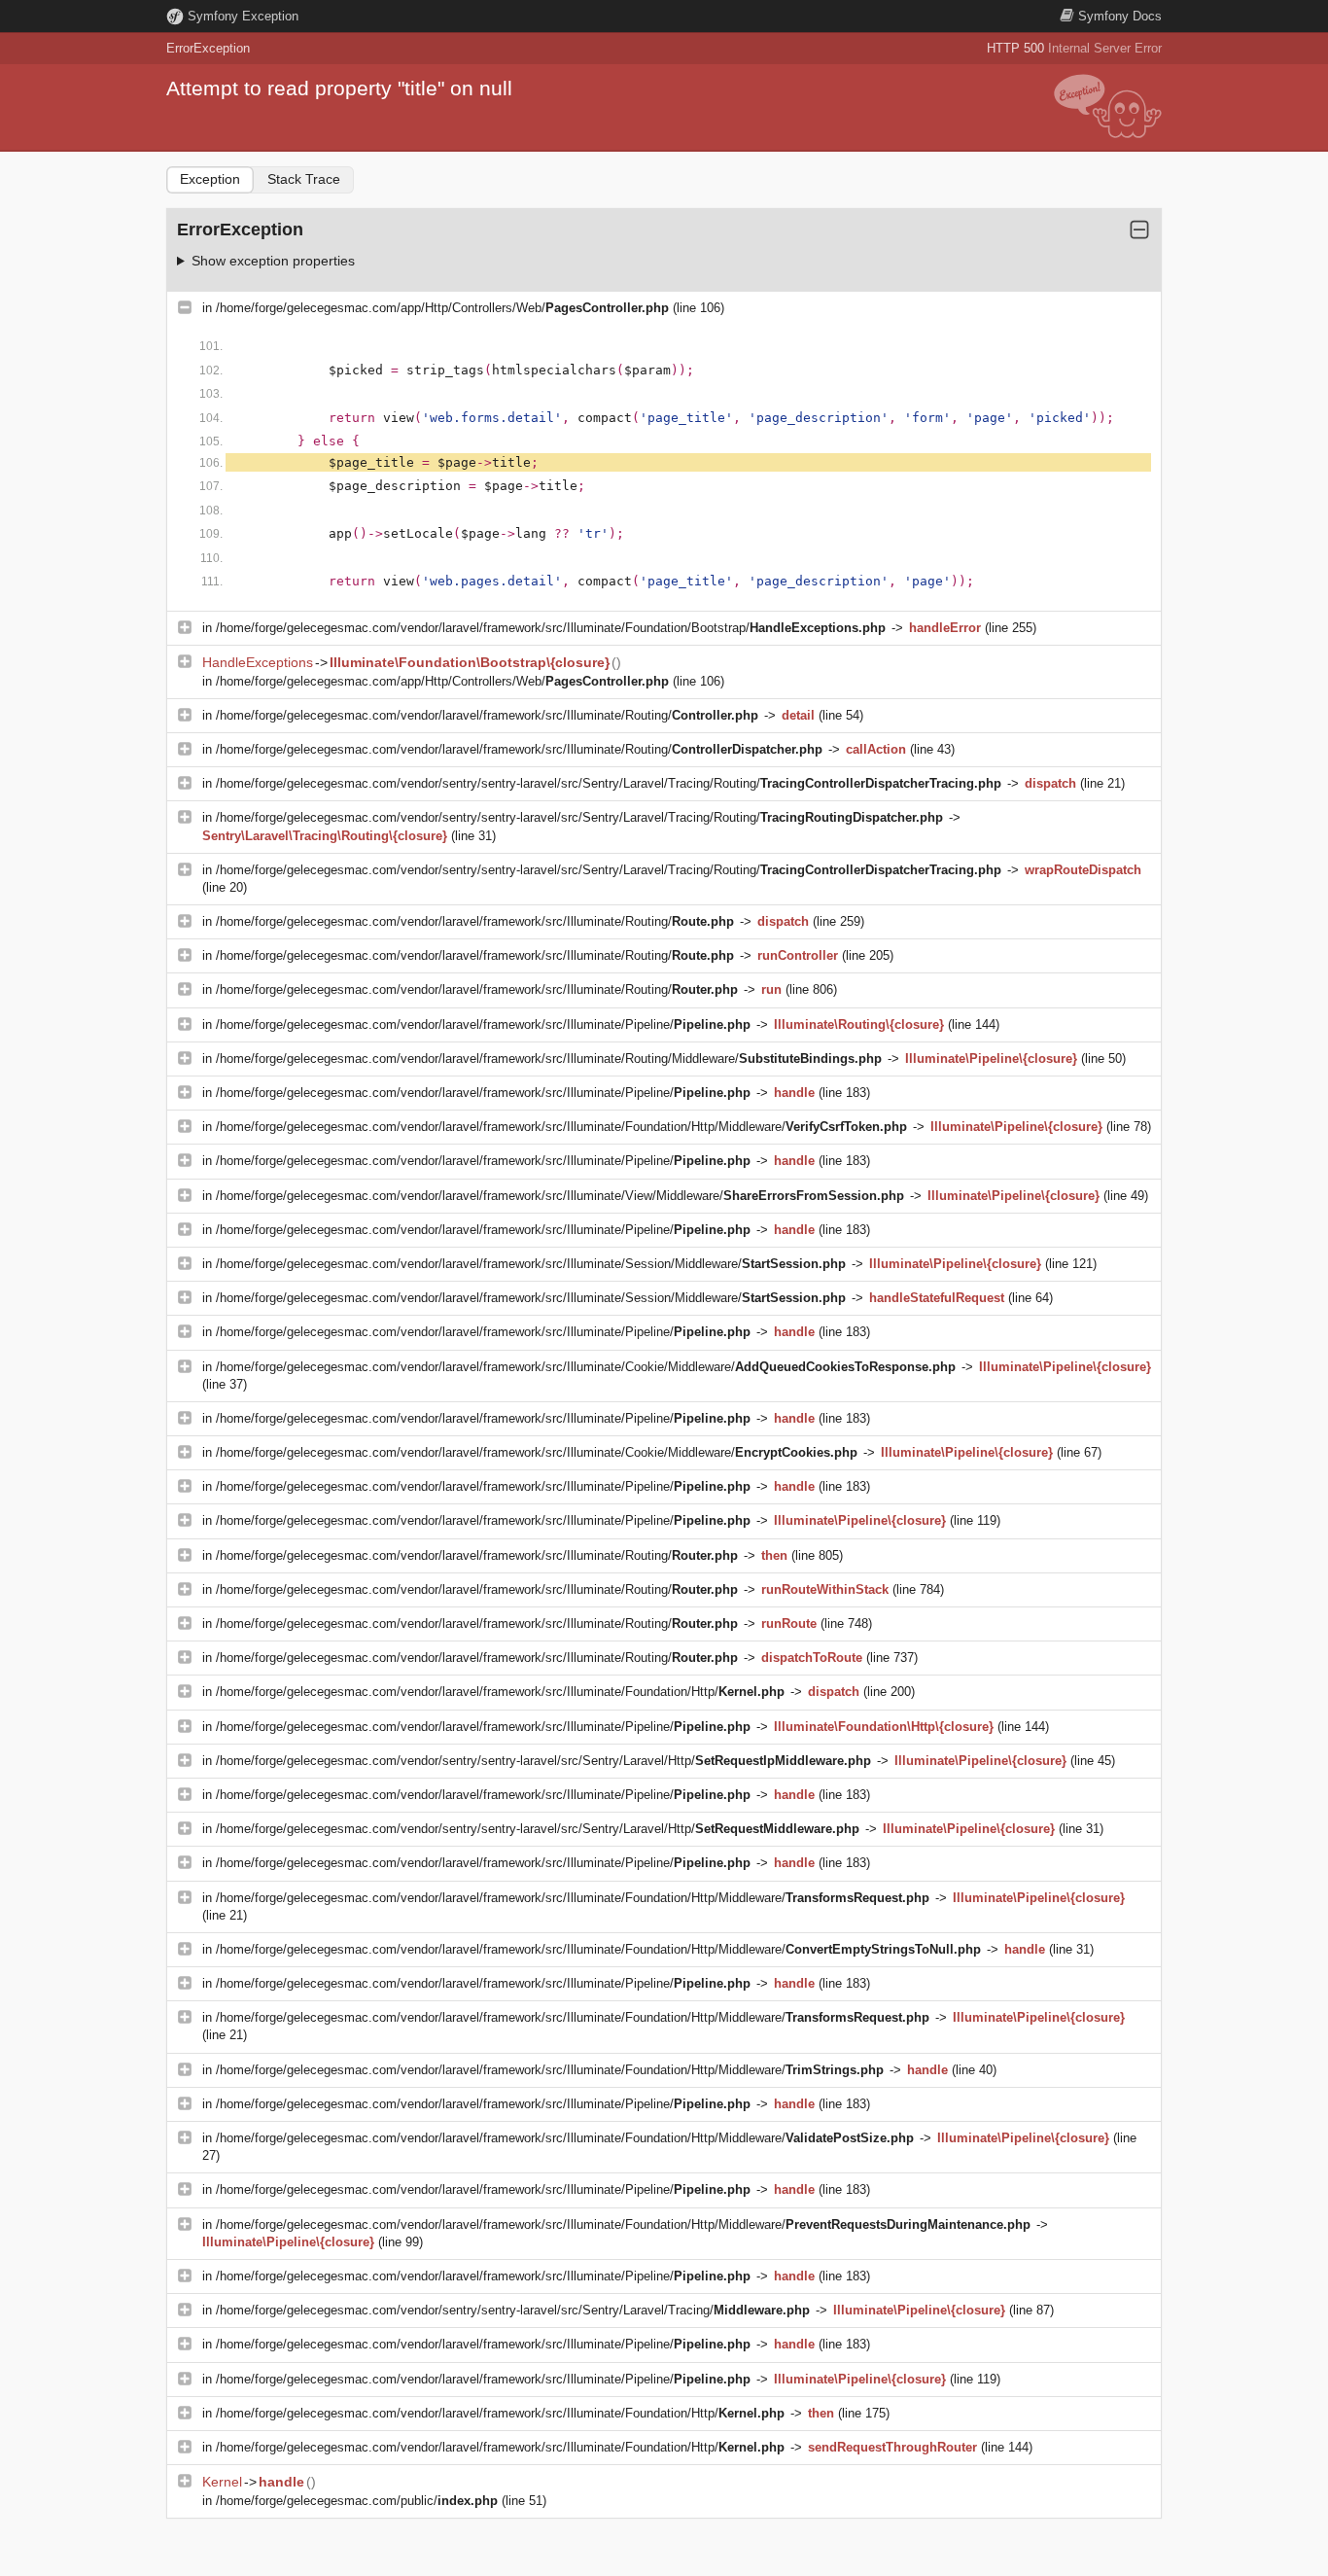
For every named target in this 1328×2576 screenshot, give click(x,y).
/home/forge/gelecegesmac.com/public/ (357, 2501)
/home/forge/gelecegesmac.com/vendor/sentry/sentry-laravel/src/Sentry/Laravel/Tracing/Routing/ (609, 783)
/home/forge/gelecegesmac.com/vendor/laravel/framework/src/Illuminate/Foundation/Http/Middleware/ (561, 1127)
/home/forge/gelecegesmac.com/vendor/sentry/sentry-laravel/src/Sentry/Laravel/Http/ (543, 1761)
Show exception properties (273, 261)
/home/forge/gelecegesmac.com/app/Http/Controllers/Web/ (442, 308)
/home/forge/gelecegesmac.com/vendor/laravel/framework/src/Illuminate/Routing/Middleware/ (549, 1059)
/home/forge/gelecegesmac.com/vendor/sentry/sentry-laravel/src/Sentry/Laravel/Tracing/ (513, 2310)
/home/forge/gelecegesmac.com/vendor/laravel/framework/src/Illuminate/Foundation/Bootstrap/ (551, 628)
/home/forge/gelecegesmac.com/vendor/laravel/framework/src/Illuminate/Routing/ (487, 715)
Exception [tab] (210, 179)
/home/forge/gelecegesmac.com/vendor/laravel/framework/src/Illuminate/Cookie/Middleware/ (586, 1367)
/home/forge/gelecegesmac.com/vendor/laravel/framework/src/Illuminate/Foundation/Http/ (500, 1692)
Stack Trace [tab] (304, 179)
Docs (1120, 16)
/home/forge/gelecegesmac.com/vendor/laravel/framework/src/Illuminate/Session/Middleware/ (531, 1264)
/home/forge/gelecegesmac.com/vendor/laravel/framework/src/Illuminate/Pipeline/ (483, 1024)
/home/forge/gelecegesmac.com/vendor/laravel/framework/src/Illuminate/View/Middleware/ (560, 1196)
